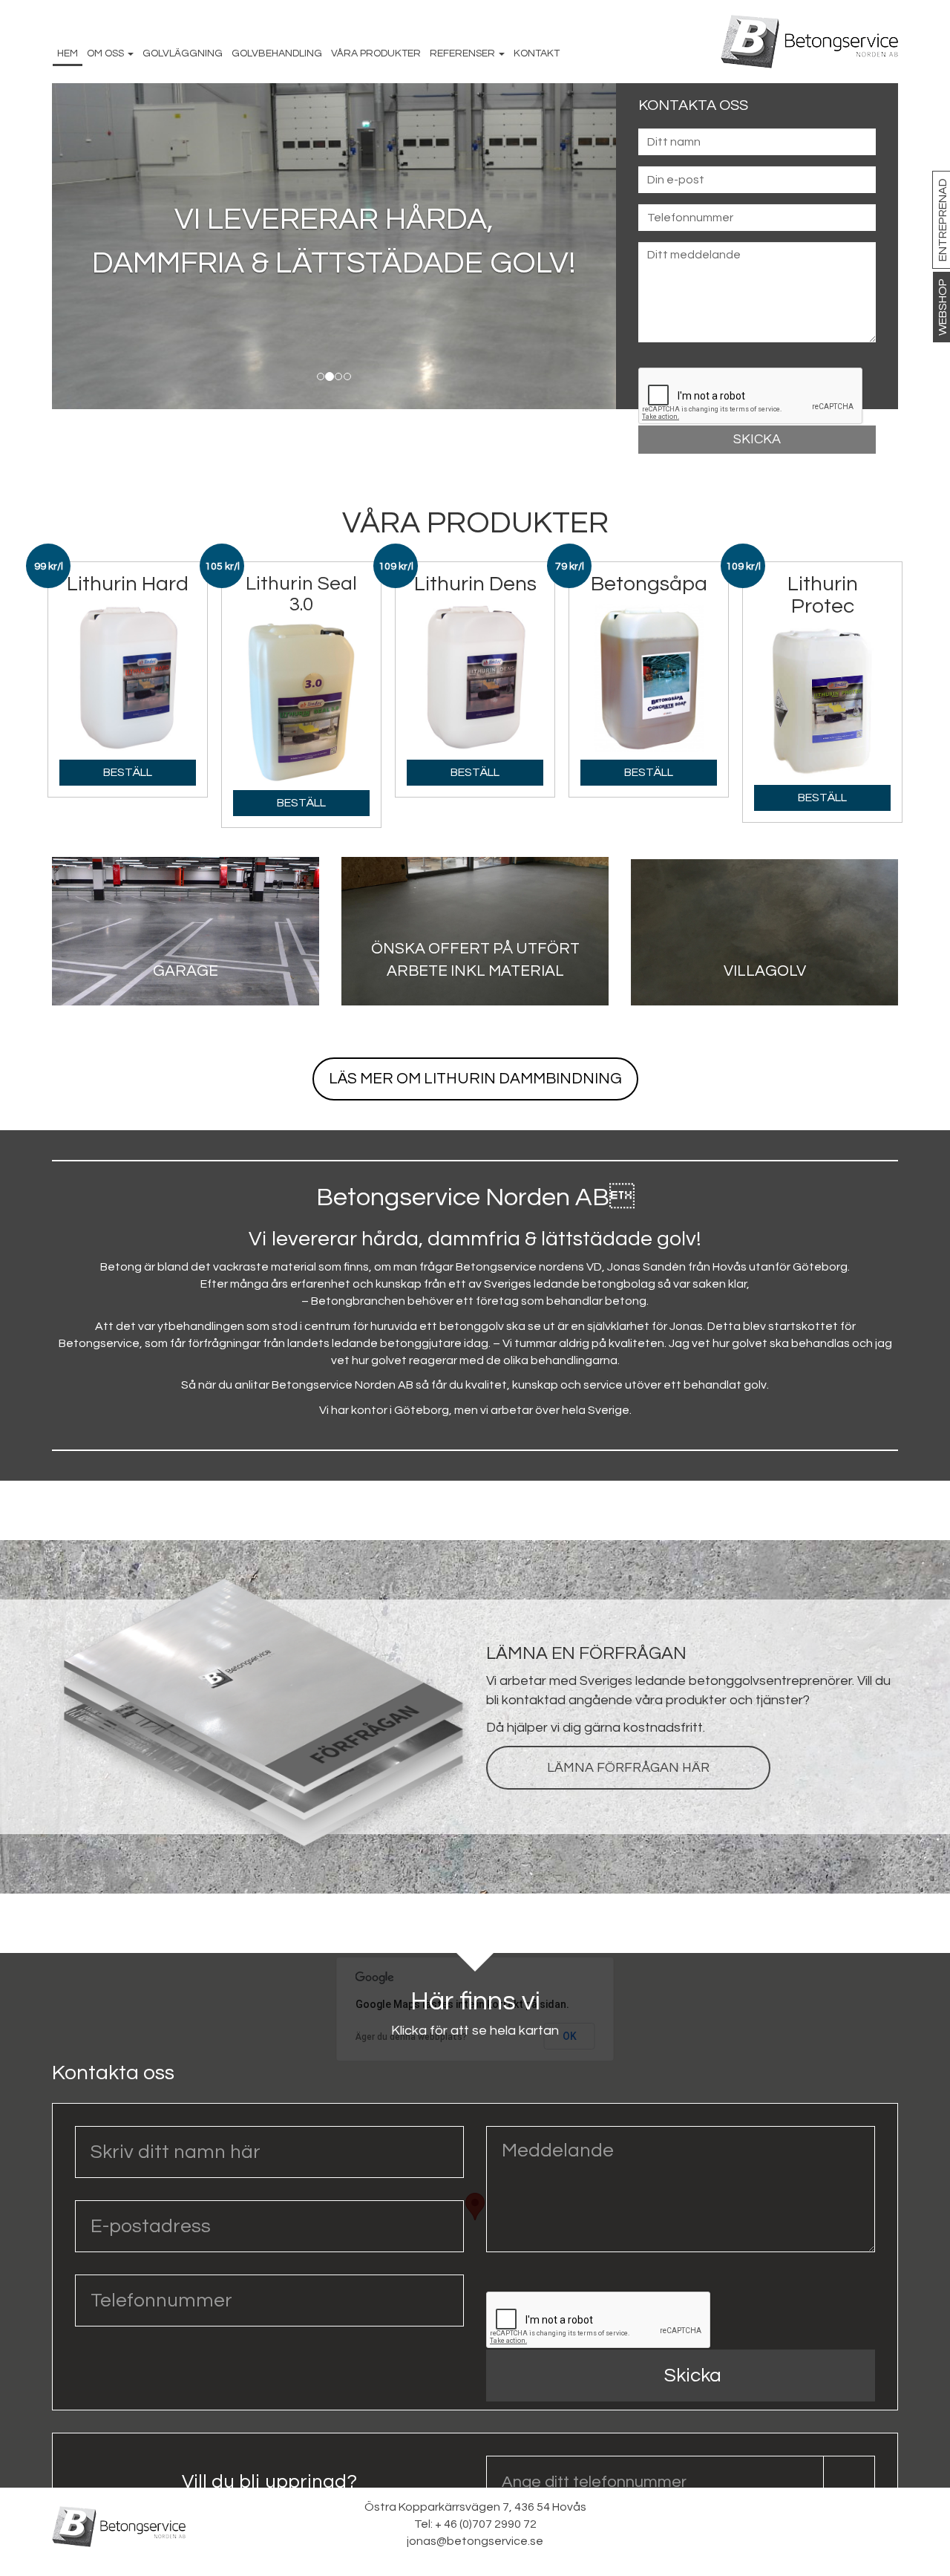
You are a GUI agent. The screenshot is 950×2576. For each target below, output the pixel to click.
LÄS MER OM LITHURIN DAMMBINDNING (475, 1079)
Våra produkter (376, 53)
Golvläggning (183, 53)
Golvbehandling (277, 53)
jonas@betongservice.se (817, 477)
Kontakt (537, 53)
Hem (68, 53)
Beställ (128, 772)
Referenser (463, 53)
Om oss (107, 53)
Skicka (693, 2376)
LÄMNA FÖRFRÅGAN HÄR (628, 1768)
